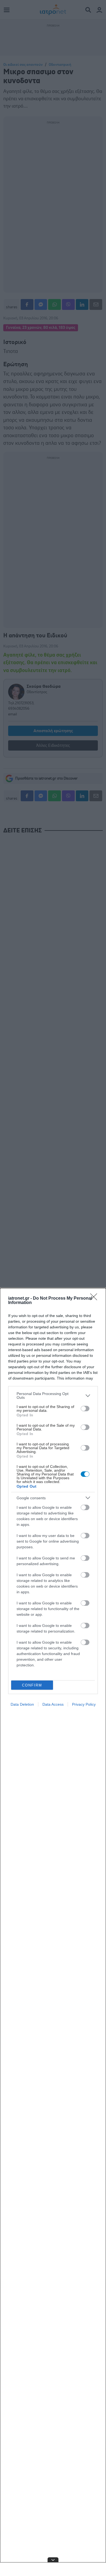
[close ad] (53, 2560)
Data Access (53, 1704)
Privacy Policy (84, 1704)
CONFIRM (32, 1685)
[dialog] (53, 1932)
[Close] (95, 1299)
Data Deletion (22, 1704)
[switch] (85, 1409)
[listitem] (53, 1396)
